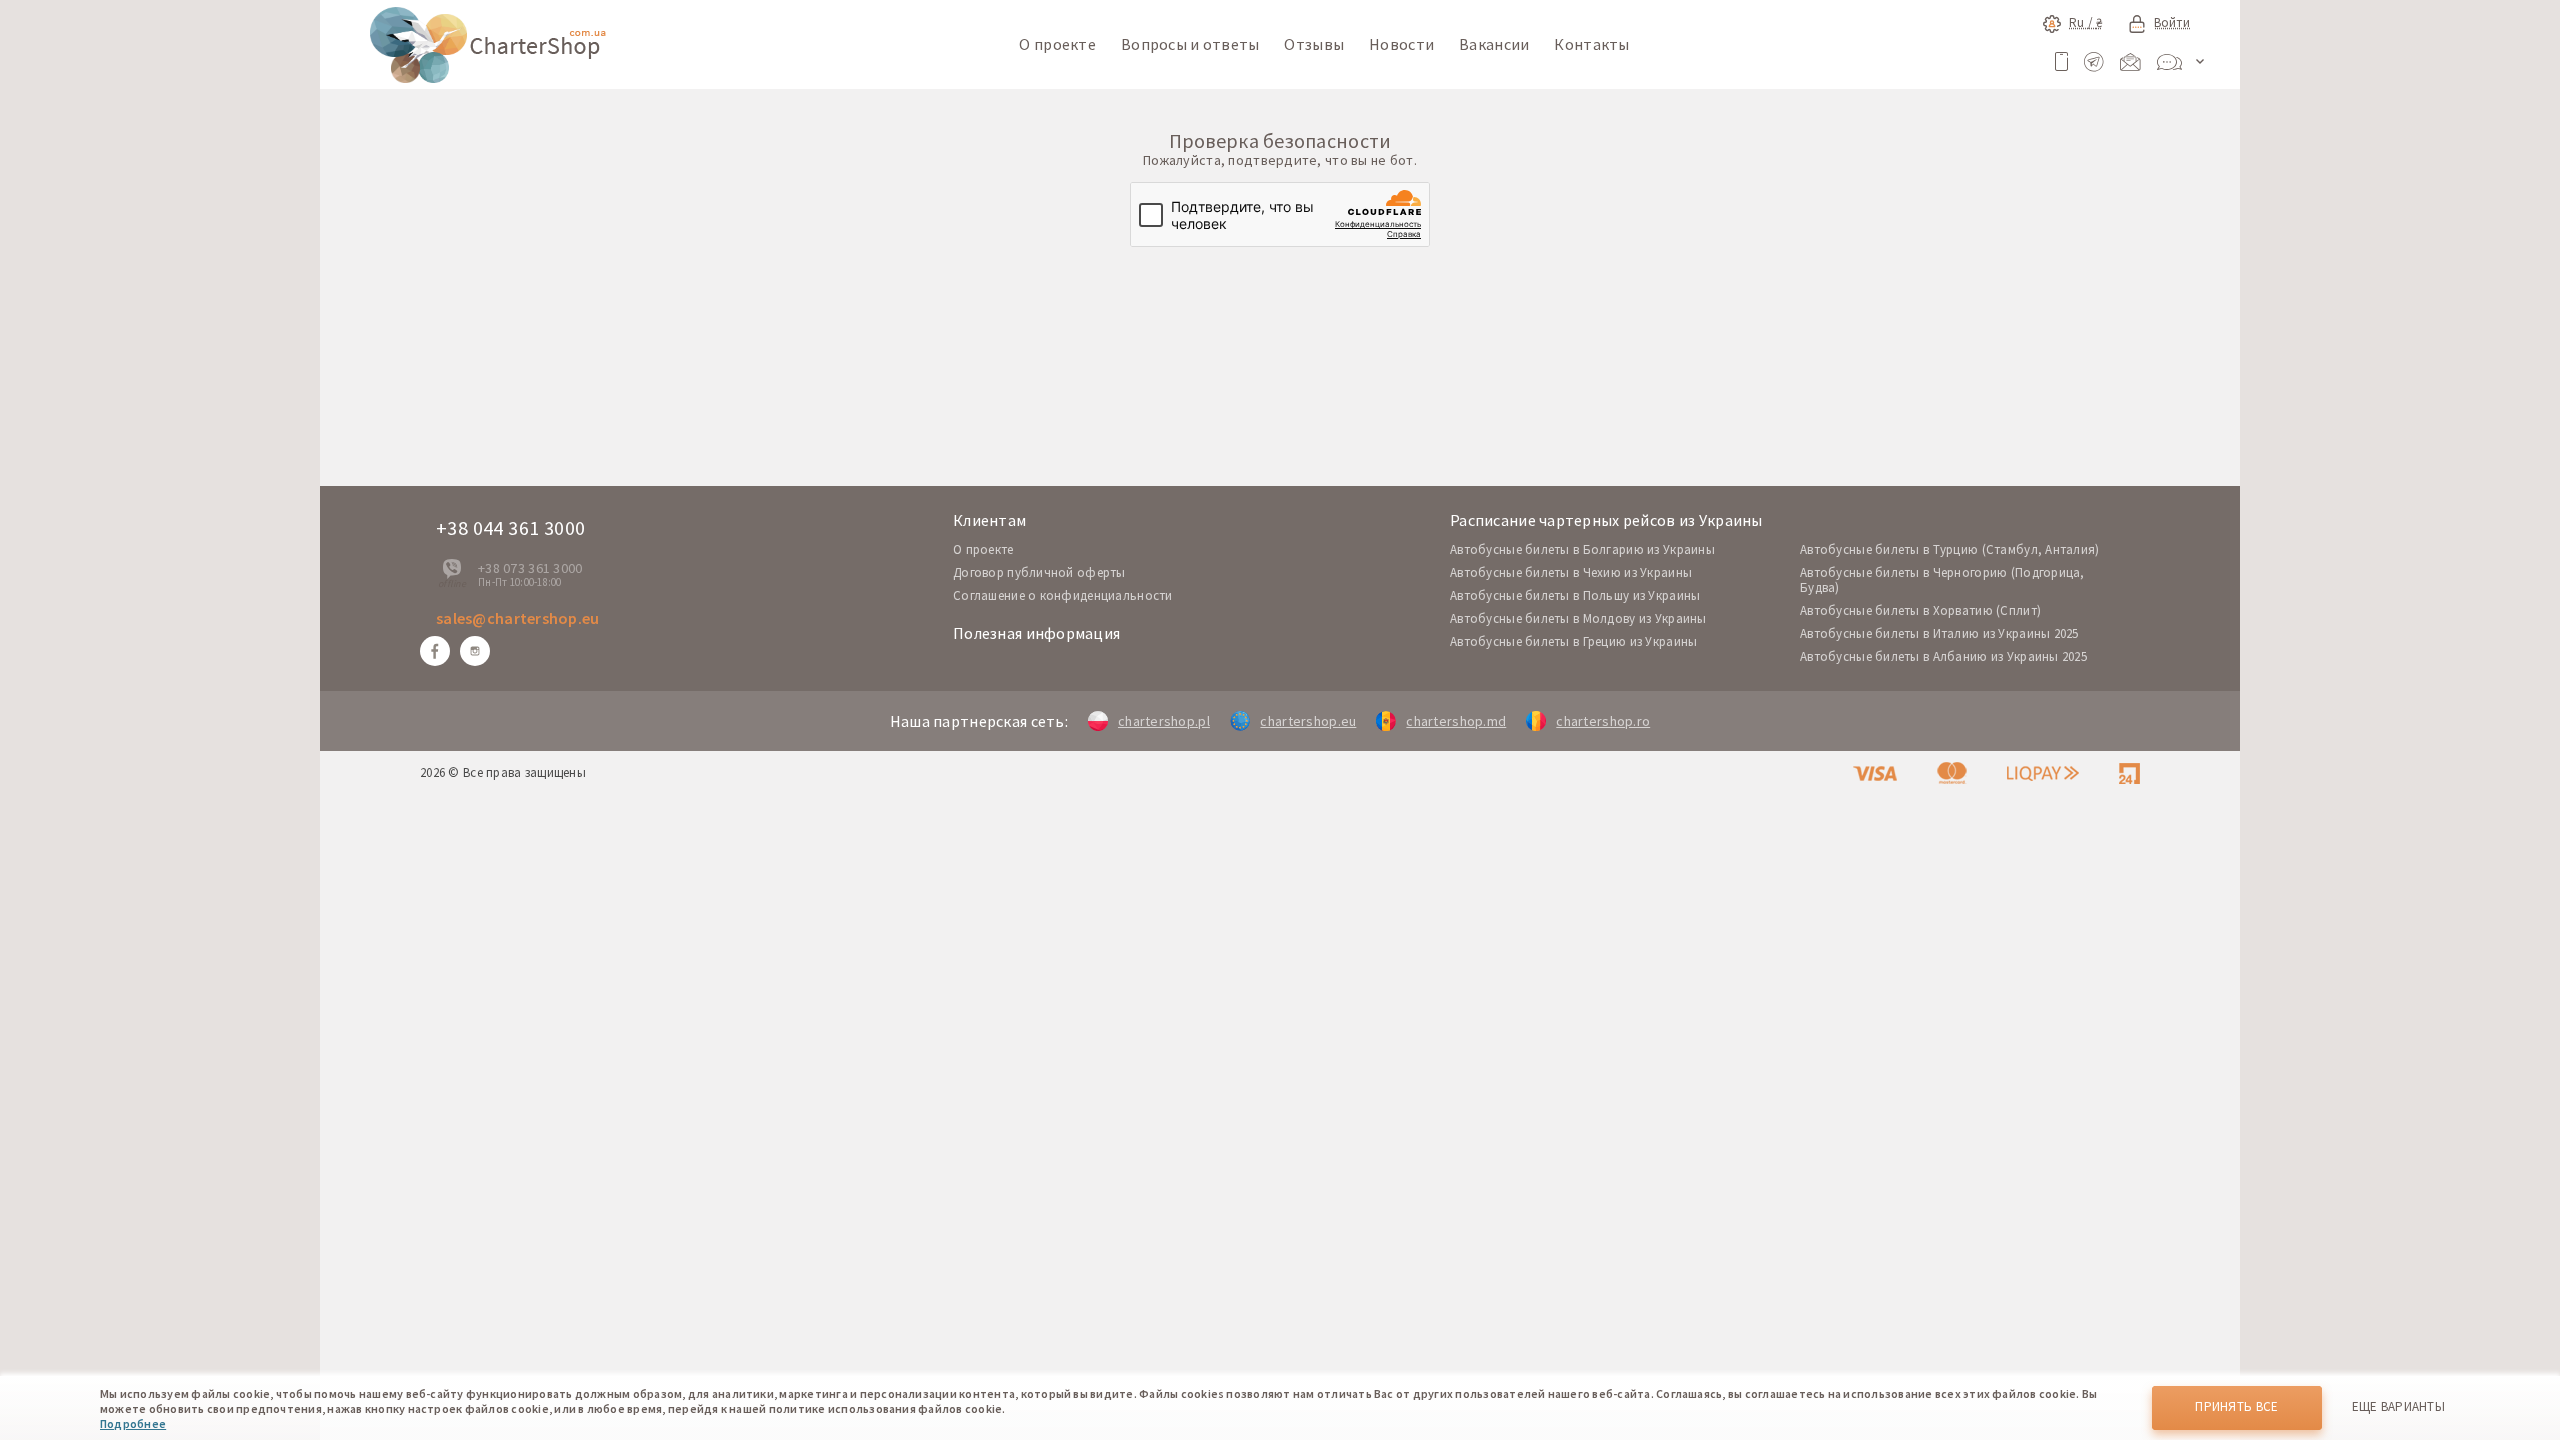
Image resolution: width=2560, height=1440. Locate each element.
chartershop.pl (1164, 721)
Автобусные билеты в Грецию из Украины (1573, 641)
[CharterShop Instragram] (475, 651)
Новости (1401, 44)
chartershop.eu (1308, 721)
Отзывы (1314, 44)
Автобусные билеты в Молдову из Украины (1578, 618)
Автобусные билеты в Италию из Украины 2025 (1939, 633)
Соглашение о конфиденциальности (1063, 595)
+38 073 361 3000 (530, 568)
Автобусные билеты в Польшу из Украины (1575, 595)
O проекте (983, 549)
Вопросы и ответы (1190, 44)
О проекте (1057, 44)
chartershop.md (1456, 721)
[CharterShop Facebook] (435, 651)
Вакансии (1494, 44)
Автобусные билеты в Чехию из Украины (1571, 572)
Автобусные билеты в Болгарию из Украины (1582, 549)
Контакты (1591, 44)
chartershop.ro (1603, 721)
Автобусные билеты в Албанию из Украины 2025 (1943, 656)
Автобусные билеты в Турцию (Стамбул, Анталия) (1950, 549)
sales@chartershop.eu (518, 618)
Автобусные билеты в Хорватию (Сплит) (1920, 610)
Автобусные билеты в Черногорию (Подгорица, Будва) (1942, 580)
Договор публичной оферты (1039, 572)
